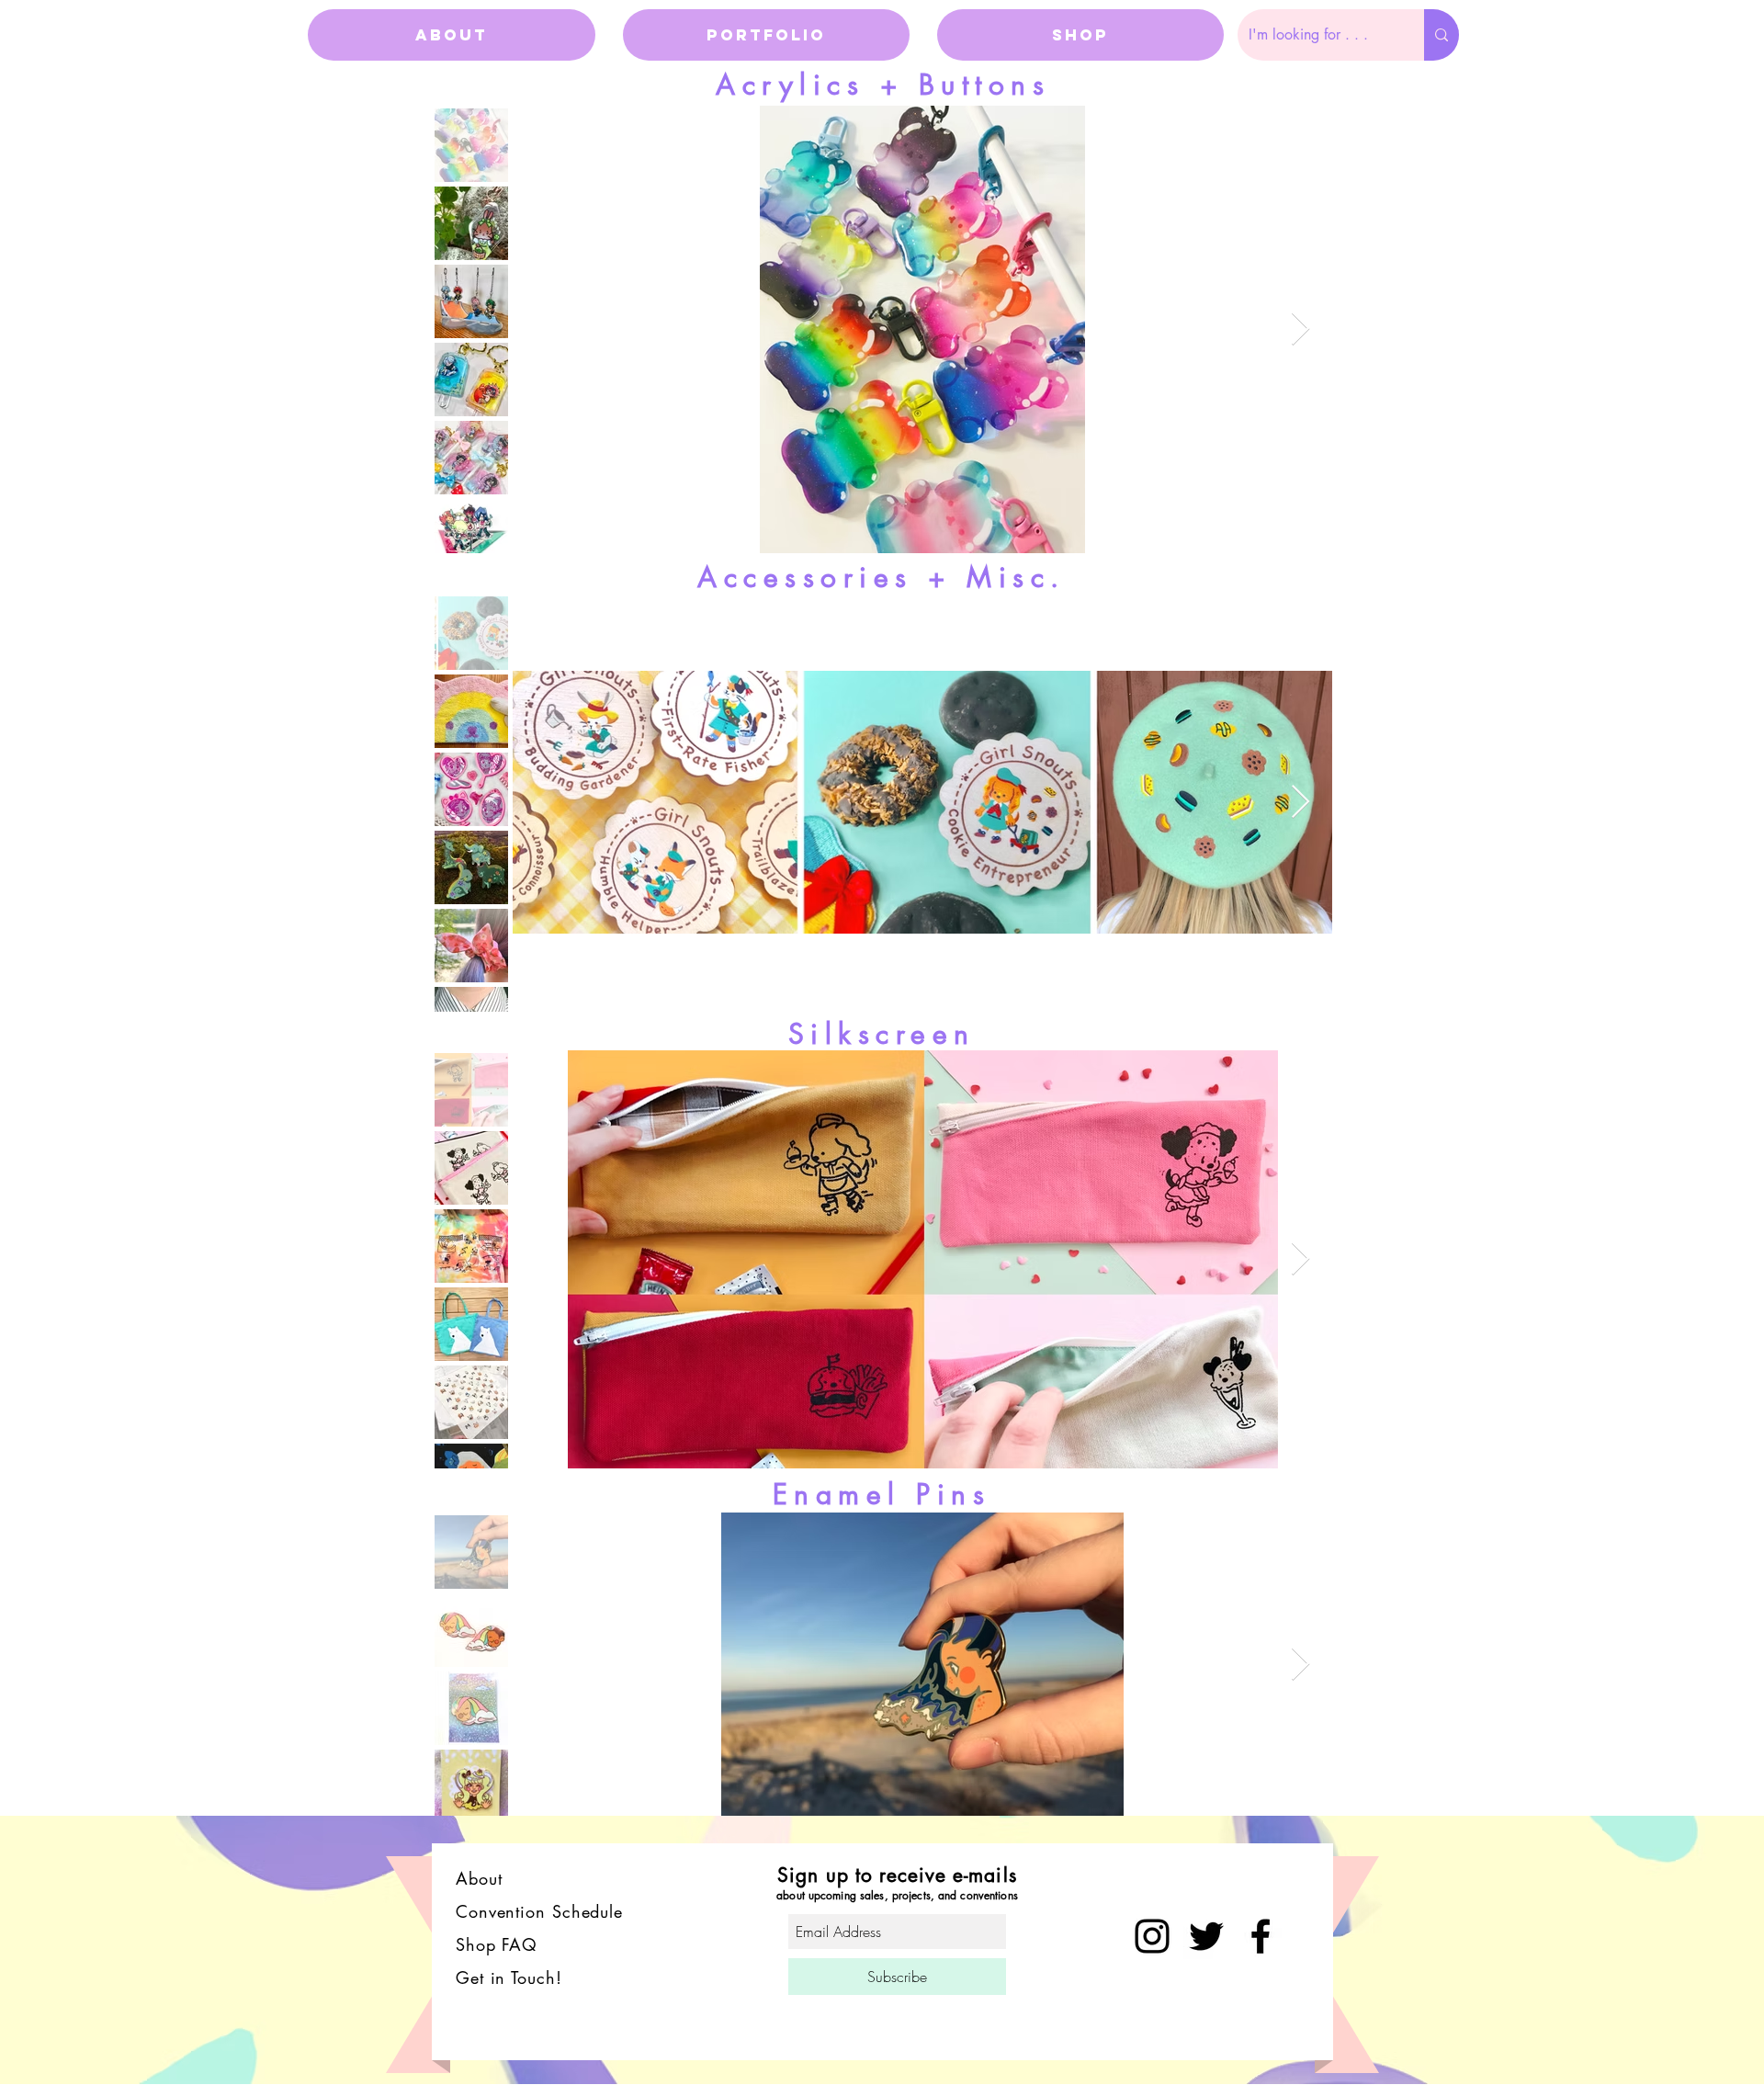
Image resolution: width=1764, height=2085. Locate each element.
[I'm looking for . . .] (1442, 35)
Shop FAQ (500, 1944)
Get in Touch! (509, 1977)
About (479, 1878)
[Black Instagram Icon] (1152, 1936)
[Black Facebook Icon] (1261, 1936)
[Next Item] (1300, 329)
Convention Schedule (539, 1911)
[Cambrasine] (1206, 1936)
